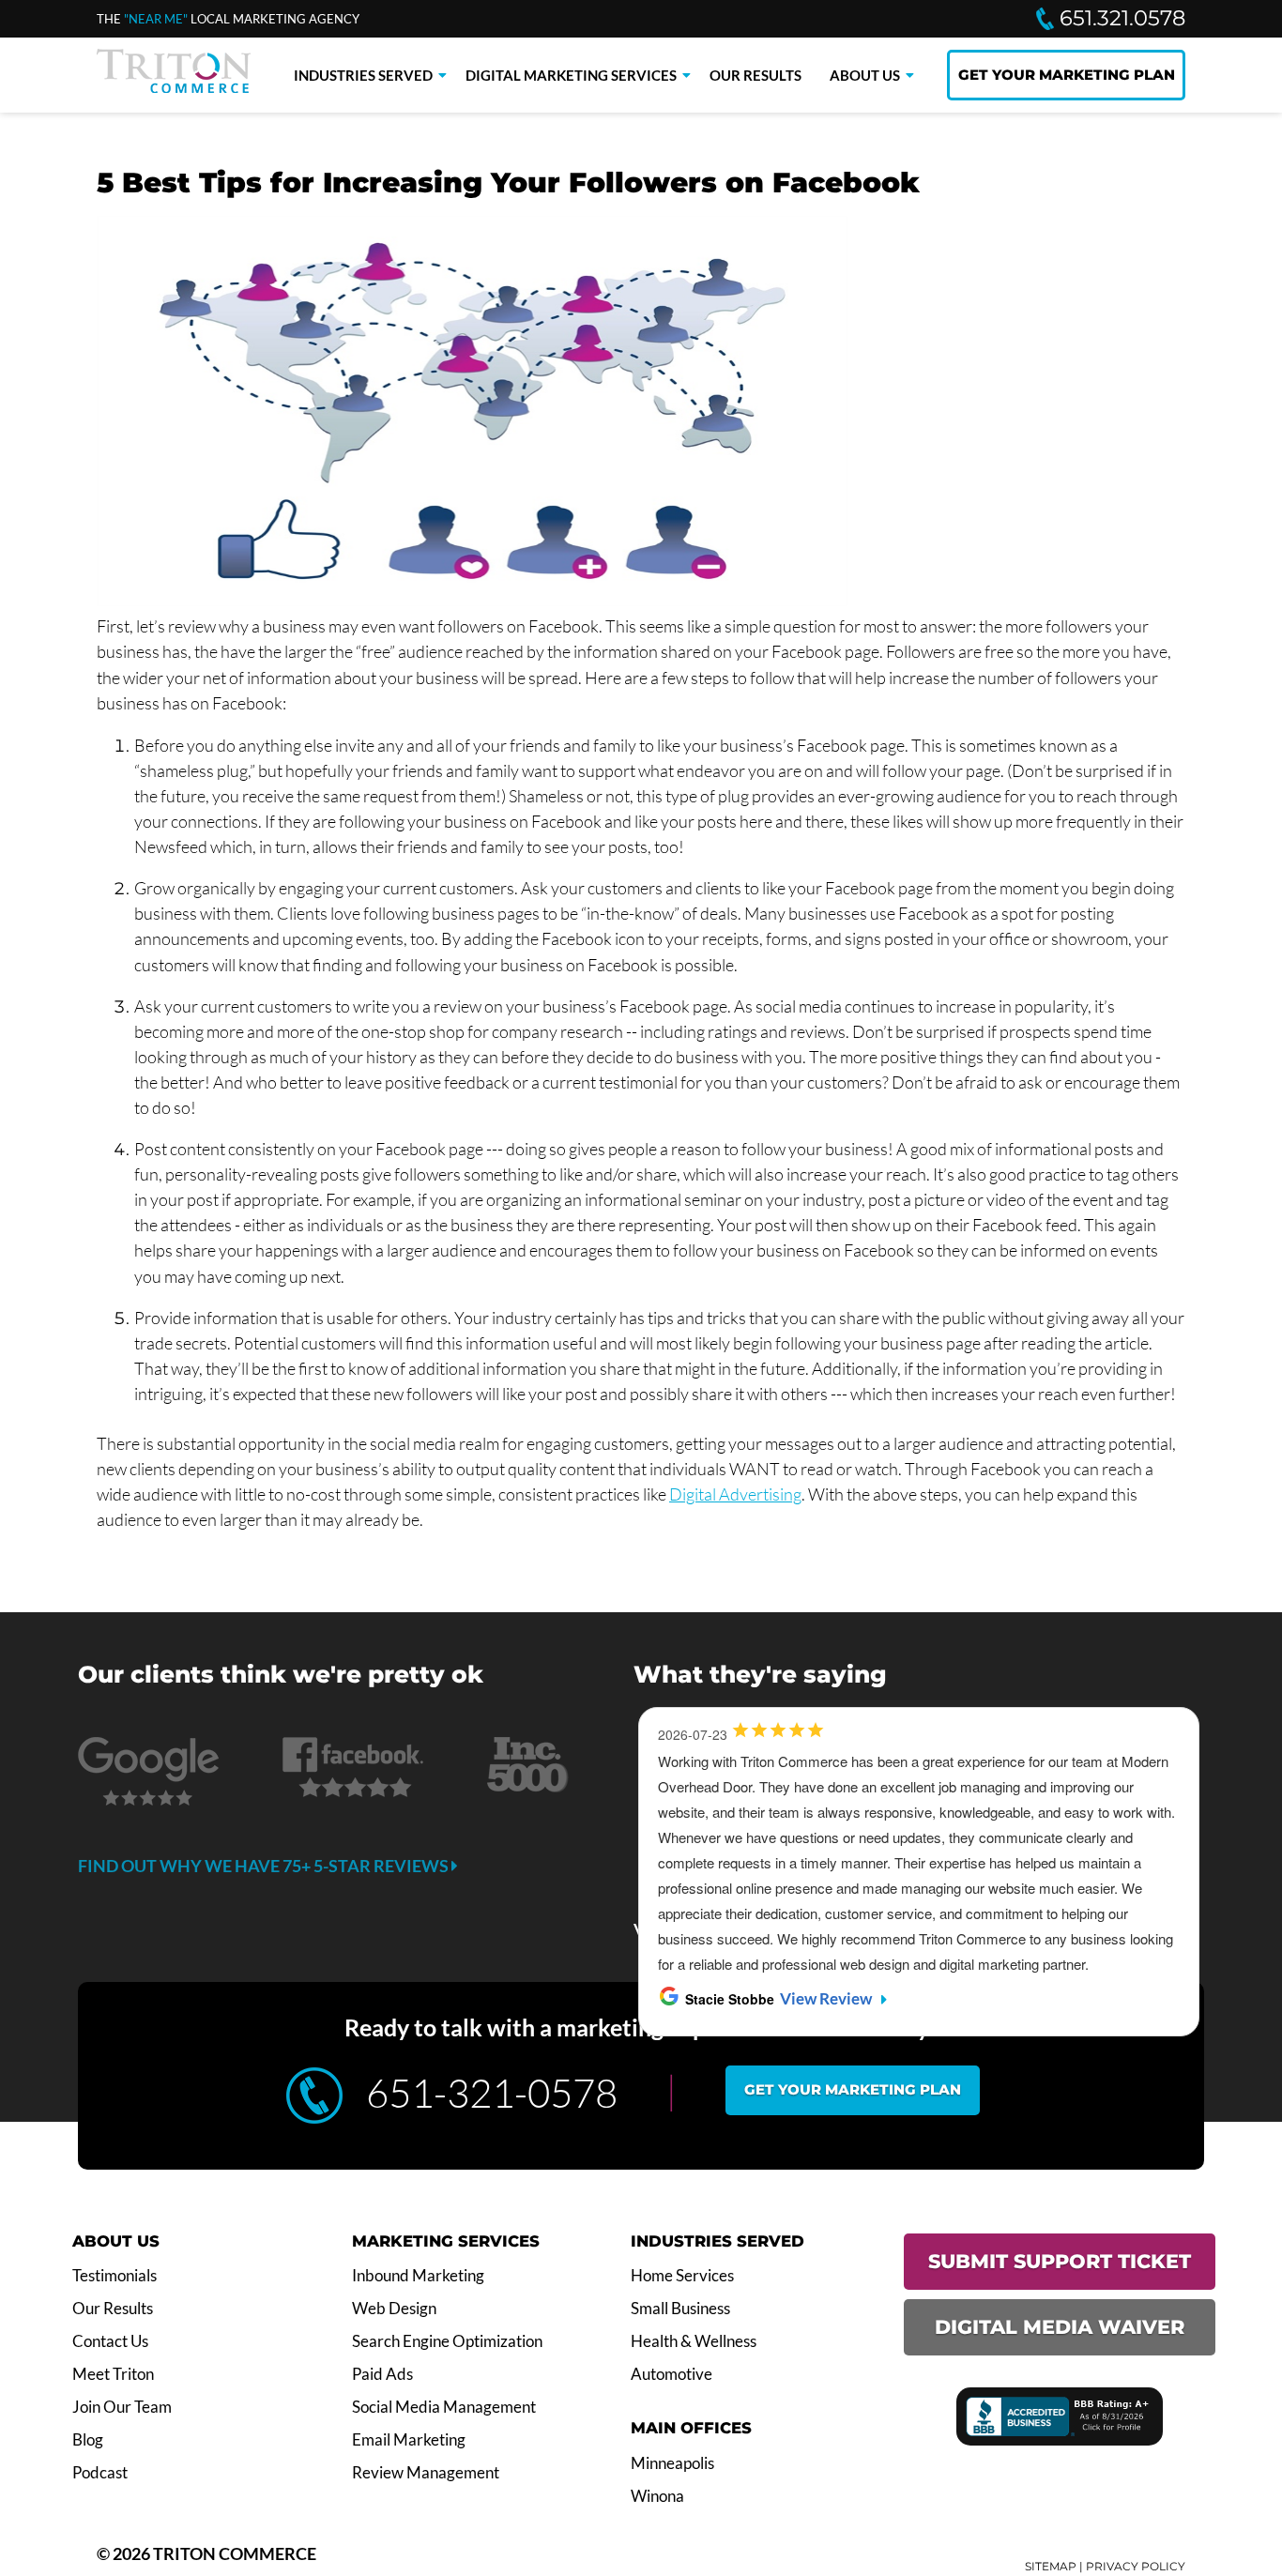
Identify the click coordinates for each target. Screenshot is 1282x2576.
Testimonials (114, 2276)
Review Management (426, 2473)
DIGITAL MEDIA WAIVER (1060, 2327)
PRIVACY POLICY (1136, 2566)
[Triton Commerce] (174, 87)
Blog (88, 2440)
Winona (657, 2496)
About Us (865, 75)
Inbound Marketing (418, 2276)
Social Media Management (444, 2407)
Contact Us (110, 2341)
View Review (826, 1999)
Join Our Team (122, 2407)
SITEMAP (1051, 2566)
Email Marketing (409, 2440)
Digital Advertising (735, 1494)
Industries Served (363, 75)
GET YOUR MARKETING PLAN (1067, 75)
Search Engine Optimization (447, 2341)
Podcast (100, 2473)
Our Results (755, 75)
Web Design (394, 2309)
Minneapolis (672, 2463)
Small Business (680, 2309)
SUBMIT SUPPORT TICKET (1060, 2261)
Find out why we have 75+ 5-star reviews (265, 1866)
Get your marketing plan (853, 2089)
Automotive (672, 2374)
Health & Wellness (694, 2341)
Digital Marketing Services (571, 75)
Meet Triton (113, 2374)
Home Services (682, 2276)
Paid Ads (382, 2374)
